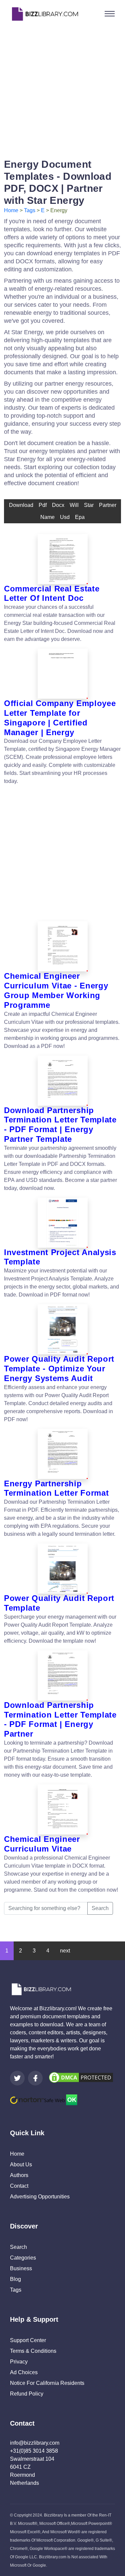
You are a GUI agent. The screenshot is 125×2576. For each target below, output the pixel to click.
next (65, 1951)
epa (80, 517)
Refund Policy (27, 2394)
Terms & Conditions (33, 2351)
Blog (15, 2279)
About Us (21, 2164)
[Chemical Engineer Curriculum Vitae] (62, 1809)
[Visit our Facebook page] (35, 2078)
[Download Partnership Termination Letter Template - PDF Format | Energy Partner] (62, 1675)
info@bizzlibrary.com (35, 2443)
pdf (43, 505)
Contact (19, 2186)
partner (108, 505)
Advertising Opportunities (40, 2197)
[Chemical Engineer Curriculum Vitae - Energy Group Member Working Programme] (62, 946)
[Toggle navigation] (110, 14)
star (89, 505)
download (21, 505)
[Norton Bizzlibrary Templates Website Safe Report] (44, 2099)
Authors (19, 2175)
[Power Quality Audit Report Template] (62, 1569)
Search (100, 1908)
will (74, 505)
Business (21, 2268)
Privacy (19, 2362)
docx (58, 505)
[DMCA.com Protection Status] (81, 2077)
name (47, 517)
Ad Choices (24, 2372)
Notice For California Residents (47, 2383)
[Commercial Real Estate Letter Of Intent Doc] (62, 559)
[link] (17, 2078)
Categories (23, 2258)
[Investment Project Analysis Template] (62, 1223)
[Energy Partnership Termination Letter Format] (62, 1454)
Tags (30, 210)
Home (11, 210)
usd (65, 517)
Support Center (28, 2340)
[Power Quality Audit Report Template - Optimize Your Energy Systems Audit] (62, 1329)
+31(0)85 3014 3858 (34, 2451)
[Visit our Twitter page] (17, 2078)
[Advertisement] (62, 90)
